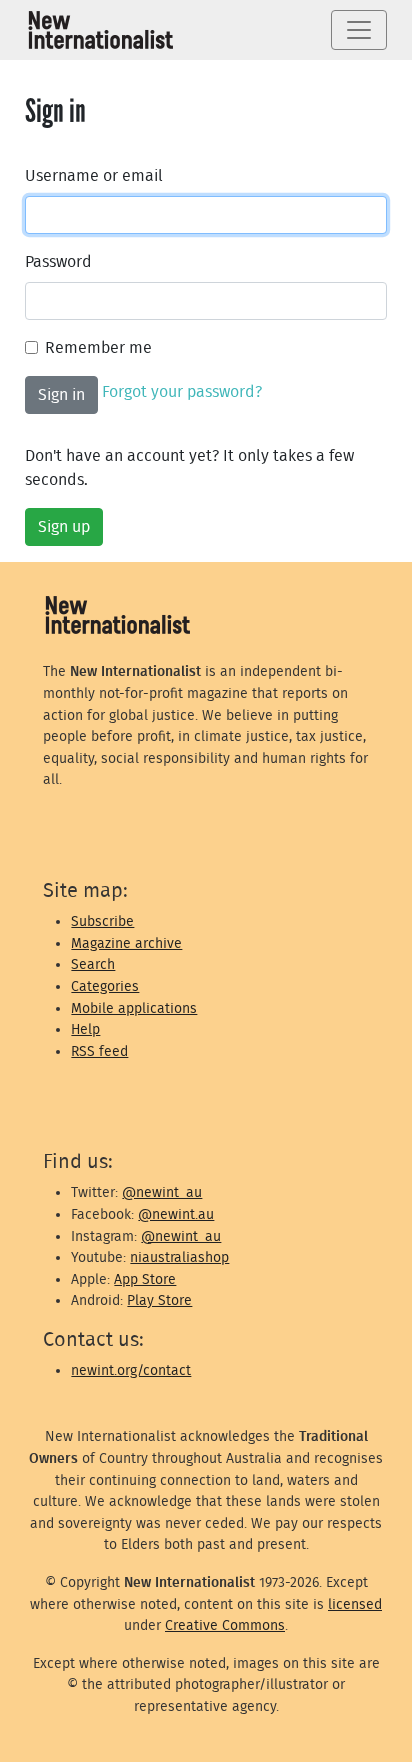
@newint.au (176, 1214)
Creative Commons (225, 1625)
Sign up (64, 527)
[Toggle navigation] (359, 30)
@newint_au (162, 1192)
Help (85, 1029)
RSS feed (99, 1051)
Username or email (94, 176)
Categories (105, 986)
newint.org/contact (131, 1370)
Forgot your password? (182, 392)
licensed (355, 1604)
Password (58, 262)
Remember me (98, 348)
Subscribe (102, 921)
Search (93, 964)
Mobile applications (134, 1008)
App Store (145, 1279)
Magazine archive (126, 943)
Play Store (159, 1300)
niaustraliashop (179, 1257)
